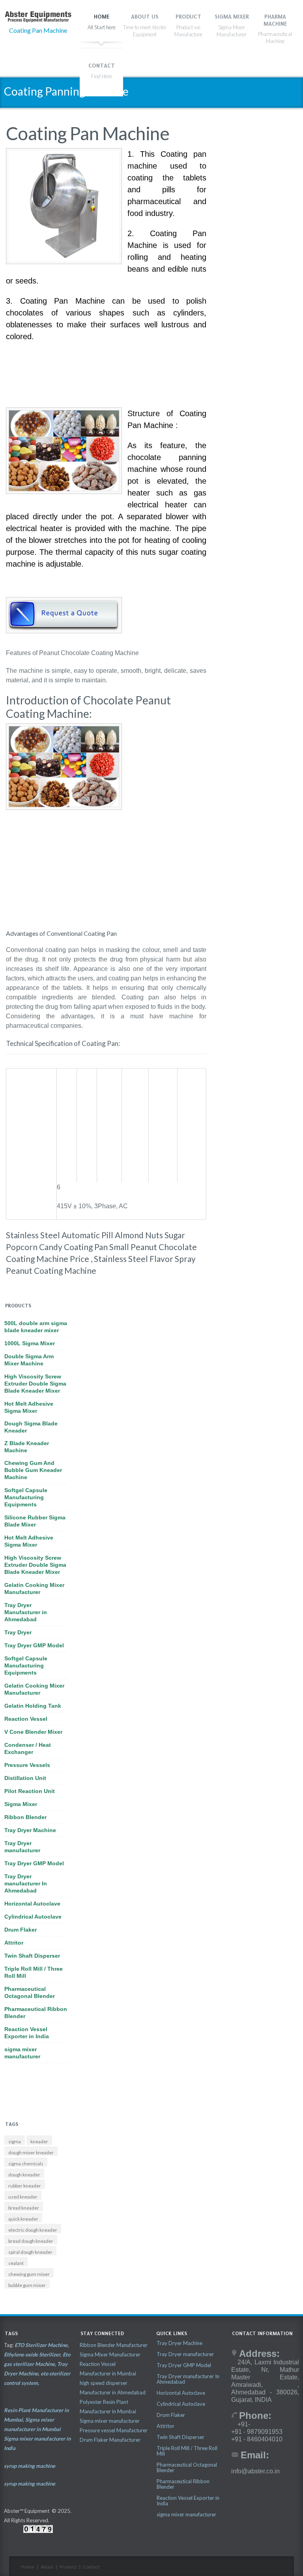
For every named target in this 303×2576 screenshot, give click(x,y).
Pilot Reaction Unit (30, 1791)
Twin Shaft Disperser (32, 1956)
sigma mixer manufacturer (22, 2053)
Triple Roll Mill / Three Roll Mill (34, 1972)
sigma (15, 2141)
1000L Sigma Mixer (30, 1343)
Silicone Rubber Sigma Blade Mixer (35, 1521)
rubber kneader (25, 2186)
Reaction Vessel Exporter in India (27, 2033)
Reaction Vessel (26, 1719)
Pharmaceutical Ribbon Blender (36, 2013)
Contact (91, 2567)
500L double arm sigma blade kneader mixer (36, 1327)
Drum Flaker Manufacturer (110, 2440)
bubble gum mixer (27, 2285)
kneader (39, 2141)
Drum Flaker (21, 1930)
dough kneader (24, 2175)
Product (68, 2567)
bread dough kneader (31, 2241)
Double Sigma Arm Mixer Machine (29, 1360)
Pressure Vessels (27, 1765)
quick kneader (23, 2219)
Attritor (14, 1943)
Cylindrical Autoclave (33, 1917)
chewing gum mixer (29, 2274)
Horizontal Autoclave (32, 1904)
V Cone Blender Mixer (33, 1732)
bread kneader (24, 2208)
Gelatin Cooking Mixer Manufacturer (34, 1588)
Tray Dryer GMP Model (34, 1645)
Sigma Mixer (21, 1804)
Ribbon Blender (25, 1817)
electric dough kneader (33, 2230)
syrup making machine (30, 2466)
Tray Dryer (18, 1632)
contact (102, 66)
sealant (16, 2263)
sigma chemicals (26, 2164)
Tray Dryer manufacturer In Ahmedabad (26, 1883)
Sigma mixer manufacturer (110, 2421)
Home (28, 2567)
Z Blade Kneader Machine (27, 1447)
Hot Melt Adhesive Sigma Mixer (29, 1407)
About (47, 2567)
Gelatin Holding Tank (33, 1706)
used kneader (23, 2197)
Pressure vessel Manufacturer (114, 2430)
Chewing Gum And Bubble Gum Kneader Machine (33, 1470)
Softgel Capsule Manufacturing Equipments (26, 1497)
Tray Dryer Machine (30, 1830)
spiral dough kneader (30, 2252)
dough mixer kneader (31, 2153)
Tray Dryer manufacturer (22, 1847)
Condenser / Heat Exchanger (28, 1748)
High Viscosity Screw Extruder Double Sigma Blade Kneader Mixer (35, 1384)
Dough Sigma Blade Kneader (31, 1427)
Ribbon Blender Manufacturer (114, 2345)
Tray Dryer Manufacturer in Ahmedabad (26, 1612)
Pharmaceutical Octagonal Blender (30, 1992)
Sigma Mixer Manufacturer (110, 2354)
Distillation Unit (25, 1778)
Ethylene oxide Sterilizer (32, 2354)
